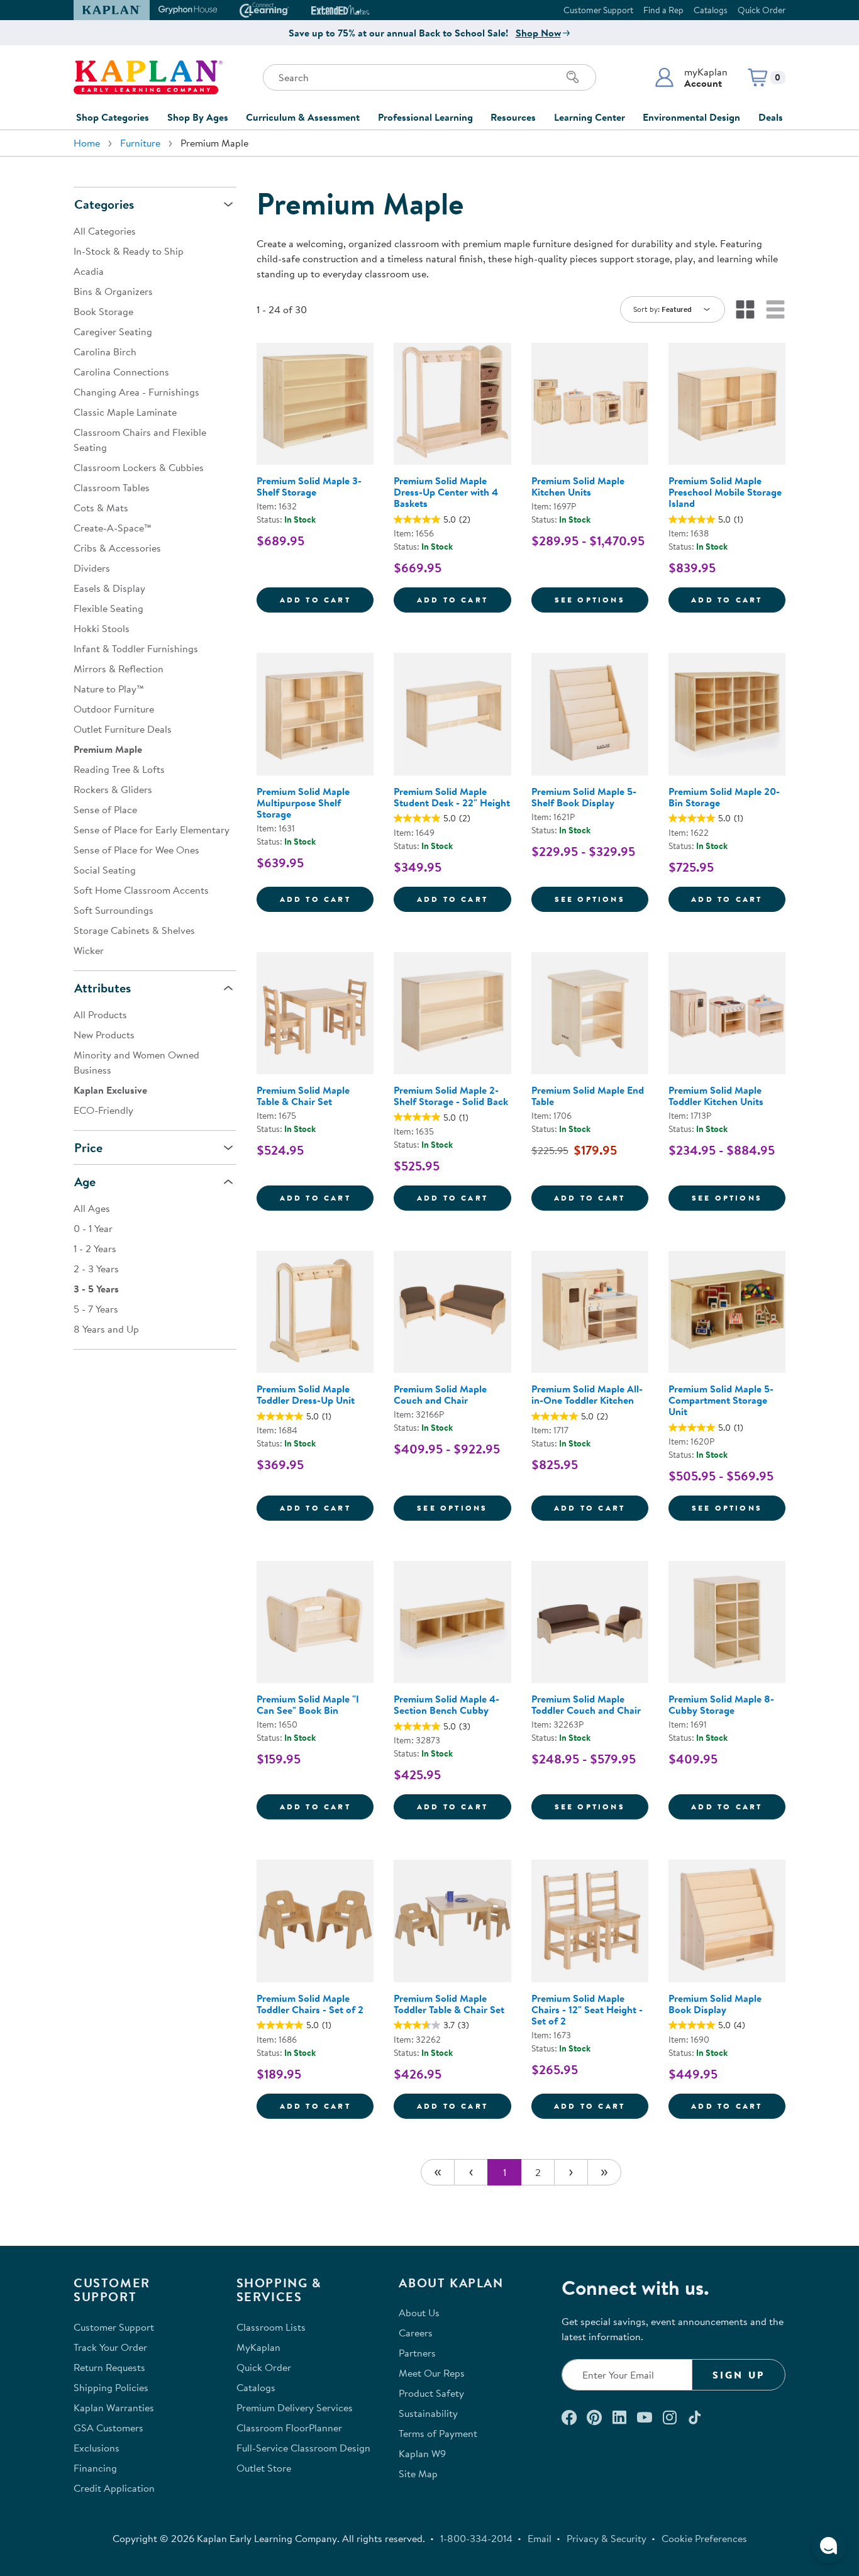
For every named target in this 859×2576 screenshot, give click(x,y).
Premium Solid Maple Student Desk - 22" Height (452, 797)
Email (540, 2538)
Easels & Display (109, 588)
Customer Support (598, 10)
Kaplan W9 (422, 2453)
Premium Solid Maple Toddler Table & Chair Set (449, 2004)
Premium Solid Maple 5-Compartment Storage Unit (721, 1400)
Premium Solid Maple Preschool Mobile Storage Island (725, 492)
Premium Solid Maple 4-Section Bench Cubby (446, 1704)
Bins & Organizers (113, 291)
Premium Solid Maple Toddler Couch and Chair (586, 1704)
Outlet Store (264, 2468)
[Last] (604, 2172)
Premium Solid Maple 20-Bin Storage (724, 797)
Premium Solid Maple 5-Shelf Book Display (584, 797)
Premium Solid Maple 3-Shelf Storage (309, 486)
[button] (691, 77)
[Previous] (471, 2172)
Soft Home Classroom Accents (141, 890)
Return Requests (109, 2367)
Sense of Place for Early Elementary (152, 830)
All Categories (105, 231)
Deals (771, 117)
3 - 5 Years (96, 1289)
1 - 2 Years (95, 1248)
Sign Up (739, 2375)
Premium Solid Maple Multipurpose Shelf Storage (303, 802)
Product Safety (431, 2393)
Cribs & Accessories (117, 548)
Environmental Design (691, 117)
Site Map (418, 2473)
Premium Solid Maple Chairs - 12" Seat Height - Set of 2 (587, 2009)
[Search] (573, 77)
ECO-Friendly (103, 1110)
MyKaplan (258, 2347)
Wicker (89, 950)
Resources (513, 117)
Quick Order (762, 10)
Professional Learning (425, 117)
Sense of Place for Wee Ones (136, 850)
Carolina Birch (105, 352)
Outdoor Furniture (114, 709)
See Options (601, 599)
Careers (416, 2333)
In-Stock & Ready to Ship (129, 251)
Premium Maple (108, 749)
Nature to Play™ (109, 689)
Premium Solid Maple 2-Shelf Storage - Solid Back (451, 1096)
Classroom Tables (112, 487)
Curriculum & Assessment (303, 117)
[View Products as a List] (775, 309)
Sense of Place (105, 809)
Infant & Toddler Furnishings (136, 648)
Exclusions (97, 2448)
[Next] (571, 2172)
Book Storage (103, 311)
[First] (438, 2172)
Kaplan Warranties (114, 2407)
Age (85, 1181)
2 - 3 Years (96, 1269)
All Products (100, 1014)
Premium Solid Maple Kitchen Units (578, 486)
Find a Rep (663, 10)
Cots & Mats (101, 508)
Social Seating (105, 870)
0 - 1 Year (93, 1228)
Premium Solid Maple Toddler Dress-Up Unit (306, 1394)
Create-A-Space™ (113, 528)
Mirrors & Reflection (119, 669)
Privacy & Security (607, 2538)
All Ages (92, 1208)
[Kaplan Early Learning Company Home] (148, 77)
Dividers (92, 568)
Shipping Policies (111, 2387)
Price (88, 1147)
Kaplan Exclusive (110, 1090)
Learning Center (590, 117)
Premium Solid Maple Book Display (715, 2004)
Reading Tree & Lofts (119, 769)
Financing (95, 2468)
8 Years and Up (106, 1329)
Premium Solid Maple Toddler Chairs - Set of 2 (310, 2004)
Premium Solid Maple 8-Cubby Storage (721, 1704)
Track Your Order (110, 2347)
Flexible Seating (108, 608)
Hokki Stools (102, 628)
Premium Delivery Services (295, 2407)
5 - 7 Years (96, 1309)
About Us (419, 2312)
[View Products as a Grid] (745, 309)
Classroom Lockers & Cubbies (139, 467)
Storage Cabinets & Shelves (134, 930)
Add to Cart (327, 599)
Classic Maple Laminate (125, 412)
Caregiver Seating (113, 331)
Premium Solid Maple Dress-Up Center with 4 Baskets (446, 492)
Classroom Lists (271, 2327)
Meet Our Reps (432, 2373)
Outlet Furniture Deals (123, 729)
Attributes (103, 988)
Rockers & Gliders (113, 789)
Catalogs (711, 10)
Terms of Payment (438, 2433)
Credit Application (114, 2488)
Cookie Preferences (704, 2538)
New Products (104, 1035)
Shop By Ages (198, 117)
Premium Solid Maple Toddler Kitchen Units (716, 1096)
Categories (104, 204)
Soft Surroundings (114, 910)
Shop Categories (113, 117)
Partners (417, 2353)
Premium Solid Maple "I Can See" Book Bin (308, 1704)
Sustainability (428, 2413)
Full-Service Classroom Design (303, 2448)
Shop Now (538, 33)
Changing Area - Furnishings (136, 392)
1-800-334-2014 (476, 2538)
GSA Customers (108, 2428)
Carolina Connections (121, 372)
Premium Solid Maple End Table (588, 1096)
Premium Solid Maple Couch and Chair (440, 1394)
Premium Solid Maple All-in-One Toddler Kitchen (587, 1394)
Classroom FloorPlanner (289, 2428)
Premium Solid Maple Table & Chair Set (303, 1096)
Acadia (89, 271)
